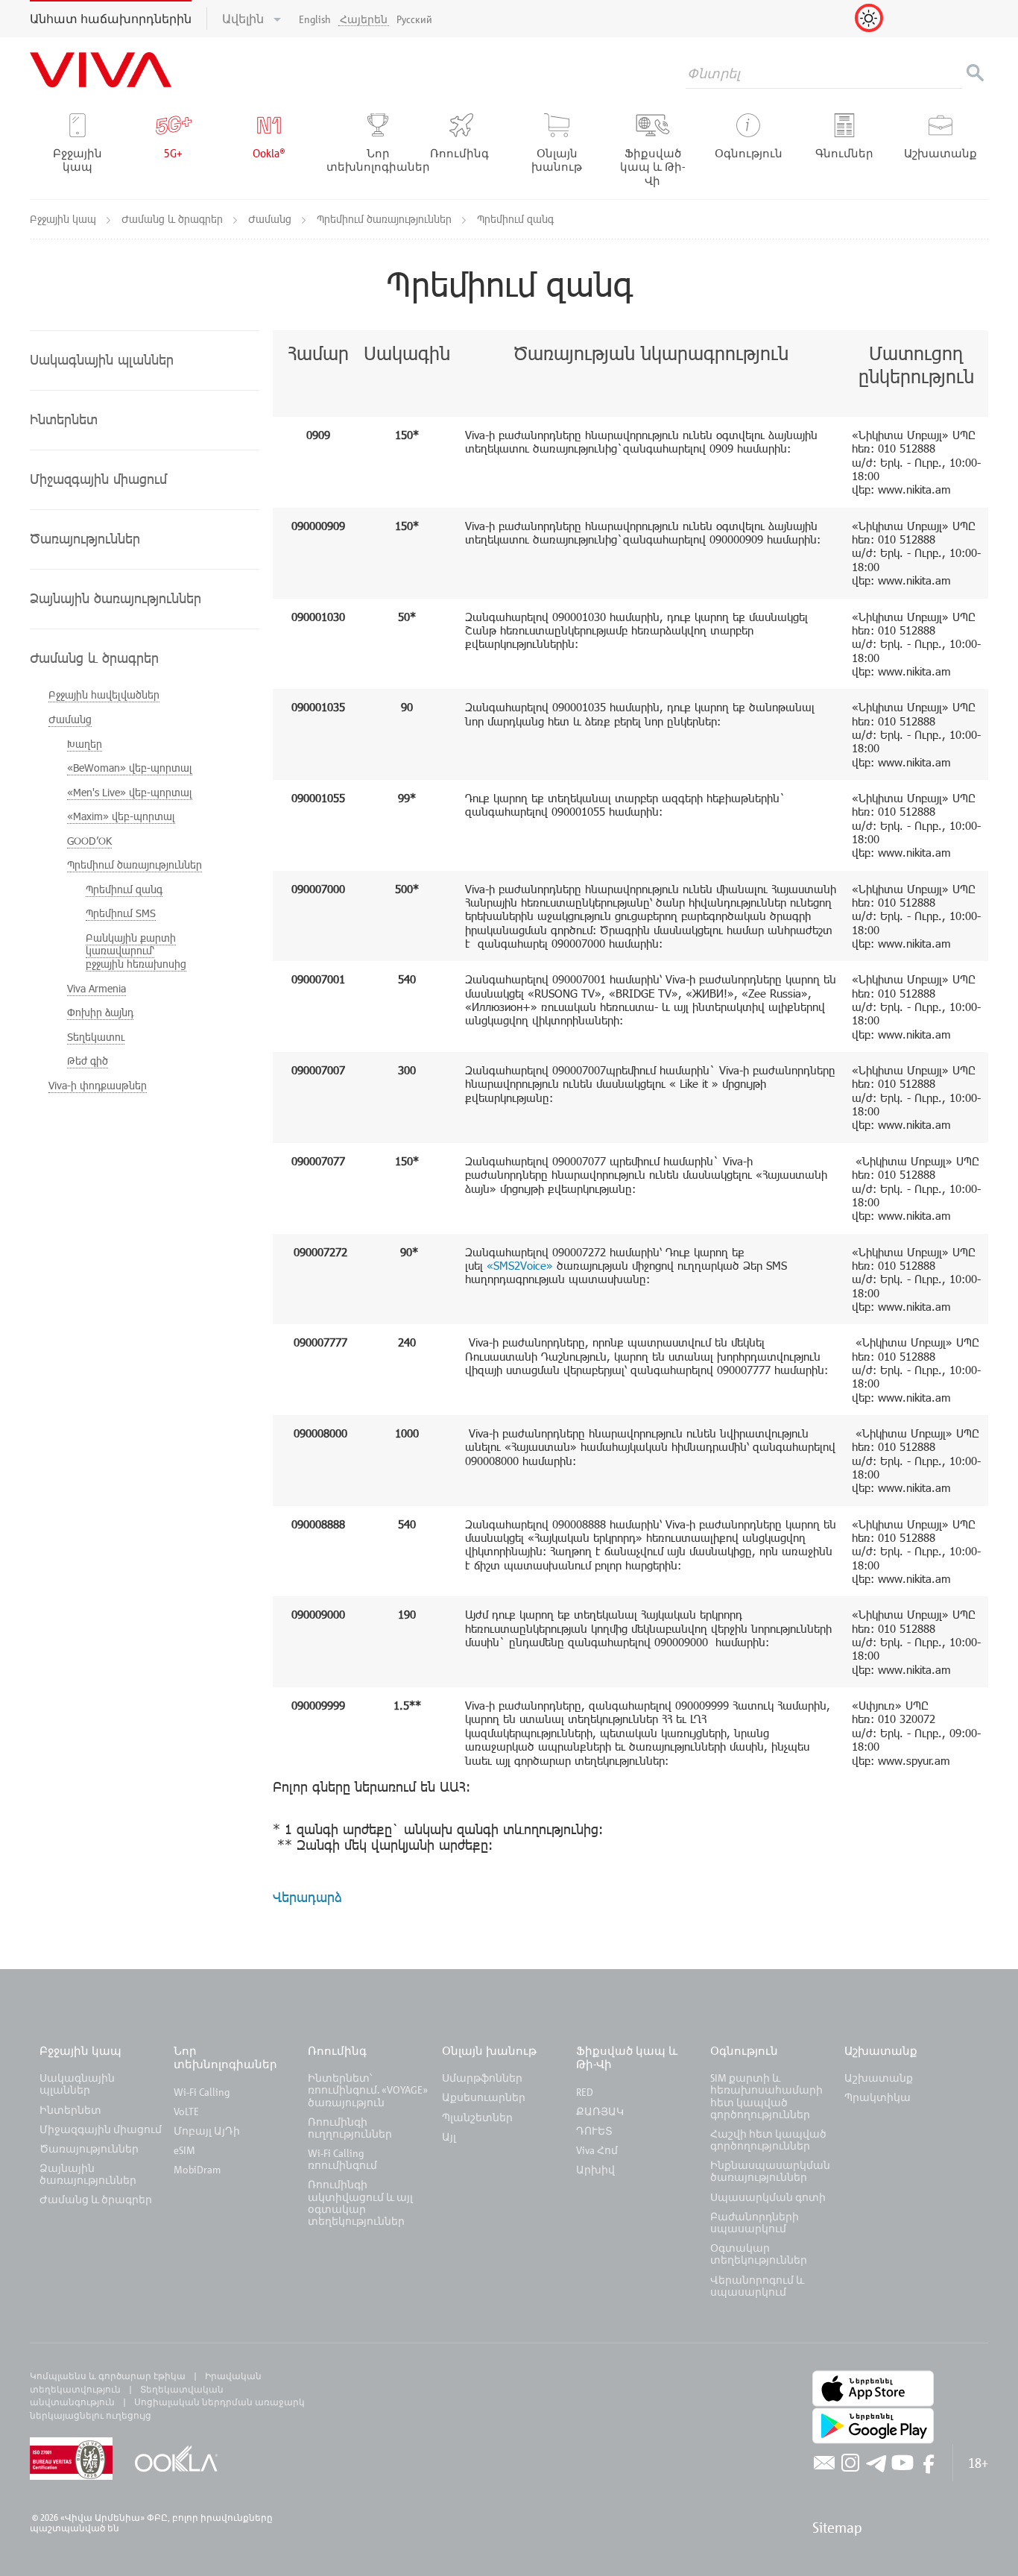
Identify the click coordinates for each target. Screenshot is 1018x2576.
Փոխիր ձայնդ (100, 1012)
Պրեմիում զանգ (124, 889)
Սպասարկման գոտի (768, 2197)
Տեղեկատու (96, 1037)
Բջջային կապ (64, 219)
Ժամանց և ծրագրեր (174, 219)
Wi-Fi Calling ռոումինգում (342, 2159)
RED (585, 2092)
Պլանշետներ (477, 2117)
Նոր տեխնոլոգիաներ (225, 2057)
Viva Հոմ (597, 2150)
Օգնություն (744, 2050)
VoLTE (186, 2111)
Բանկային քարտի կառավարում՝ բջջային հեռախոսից (136, 951)
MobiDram (197, 2169)
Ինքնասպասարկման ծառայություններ (770, 2171)
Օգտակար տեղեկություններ (759, 2254)
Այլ (449, 2136)
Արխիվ (595, 2169)
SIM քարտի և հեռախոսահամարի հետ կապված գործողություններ (766, 2096)
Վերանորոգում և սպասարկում (757, 2286)
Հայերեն (364, 19)
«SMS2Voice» (520, 1265)
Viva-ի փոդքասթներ (98, 1085)
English (315, 19)
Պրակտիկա (878, 2097)
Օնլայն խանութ (489, 2050)
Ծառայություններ (89, 2148)
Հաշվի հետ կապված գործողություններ (768, 2139)
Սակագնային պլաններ (77, 2084)
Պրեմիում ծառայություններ (386, 219)
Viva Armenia (97, 988)
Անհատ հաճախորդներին (111, 19)
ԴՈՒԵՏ (594, 2131)
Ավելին (244, 19)
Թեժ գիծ (88, 1061)
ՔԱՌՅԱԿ (600, 2111)
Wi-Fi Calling (202, 2092)
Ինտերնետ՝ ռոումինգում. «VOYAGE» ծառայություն (368, 2090)
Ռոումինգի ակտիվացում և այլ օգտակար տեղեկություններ (360, 2202)
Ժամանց (271, 219)
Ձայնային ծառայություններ (88, 2174)
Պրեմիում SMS (121, 913)
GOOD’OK (89, 841)
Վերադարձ (307, 1896)
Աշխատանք (881, 2050)
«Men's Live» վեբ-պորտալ (130, 792)
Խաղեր (85, 744)
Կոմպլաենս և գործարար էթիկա (108, 2375)
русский (414, 19)
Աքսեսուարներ (484, 2097)
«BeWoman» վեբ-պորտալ (130, 768)
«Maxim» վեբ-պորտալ (121, 816)
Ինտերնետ (70, 2110)
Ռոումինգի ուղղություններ (350, 2128)
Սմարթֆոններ (482, 2078)
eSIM (184, 2150)
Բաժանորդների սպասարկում (755, 2222)
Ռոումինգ (339, 2050)
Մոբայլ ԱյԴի (207, 2131)
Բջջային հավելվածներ (104, 695)
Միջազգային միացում (101, 2129)
